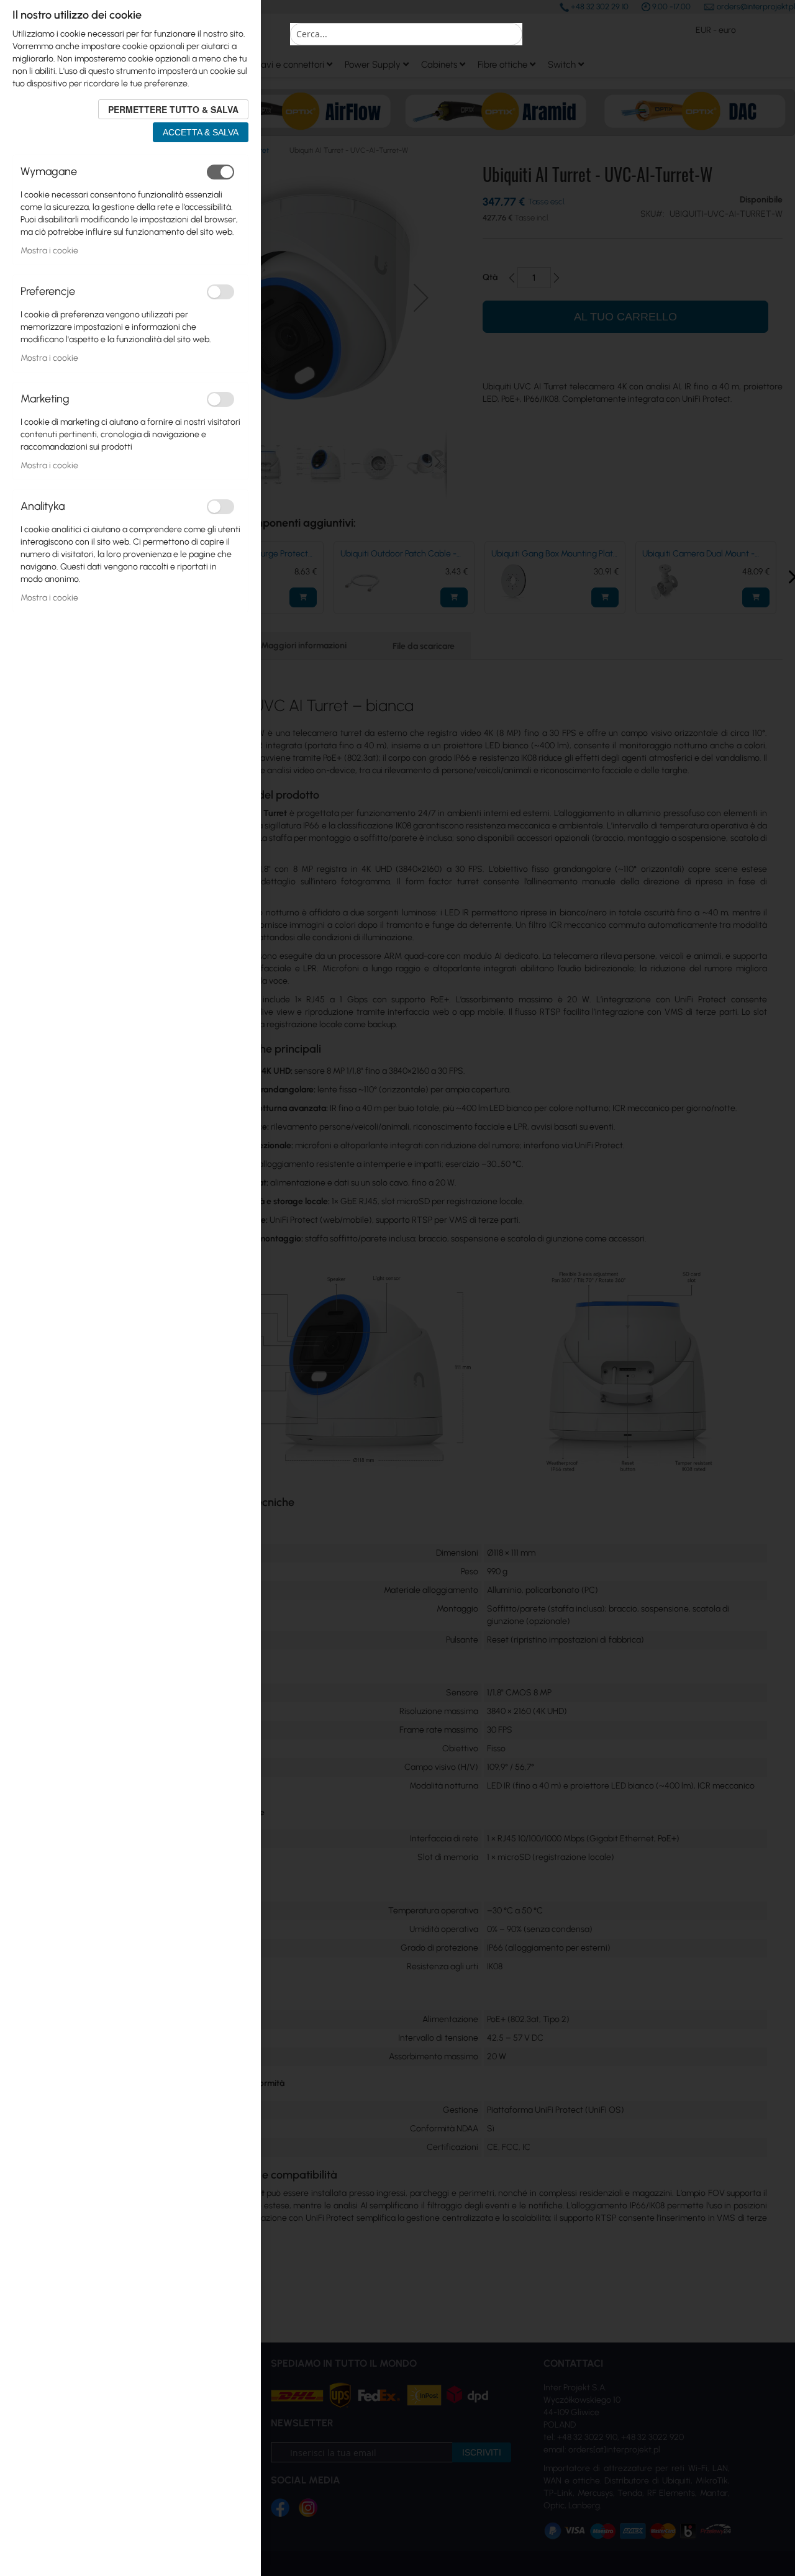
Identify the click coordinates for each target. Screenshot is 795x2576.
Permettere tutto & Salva (173, 109)
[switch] (220, 172)
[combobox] (406, 34)
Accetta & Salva (201, 132)
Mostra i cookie (49, 251)
